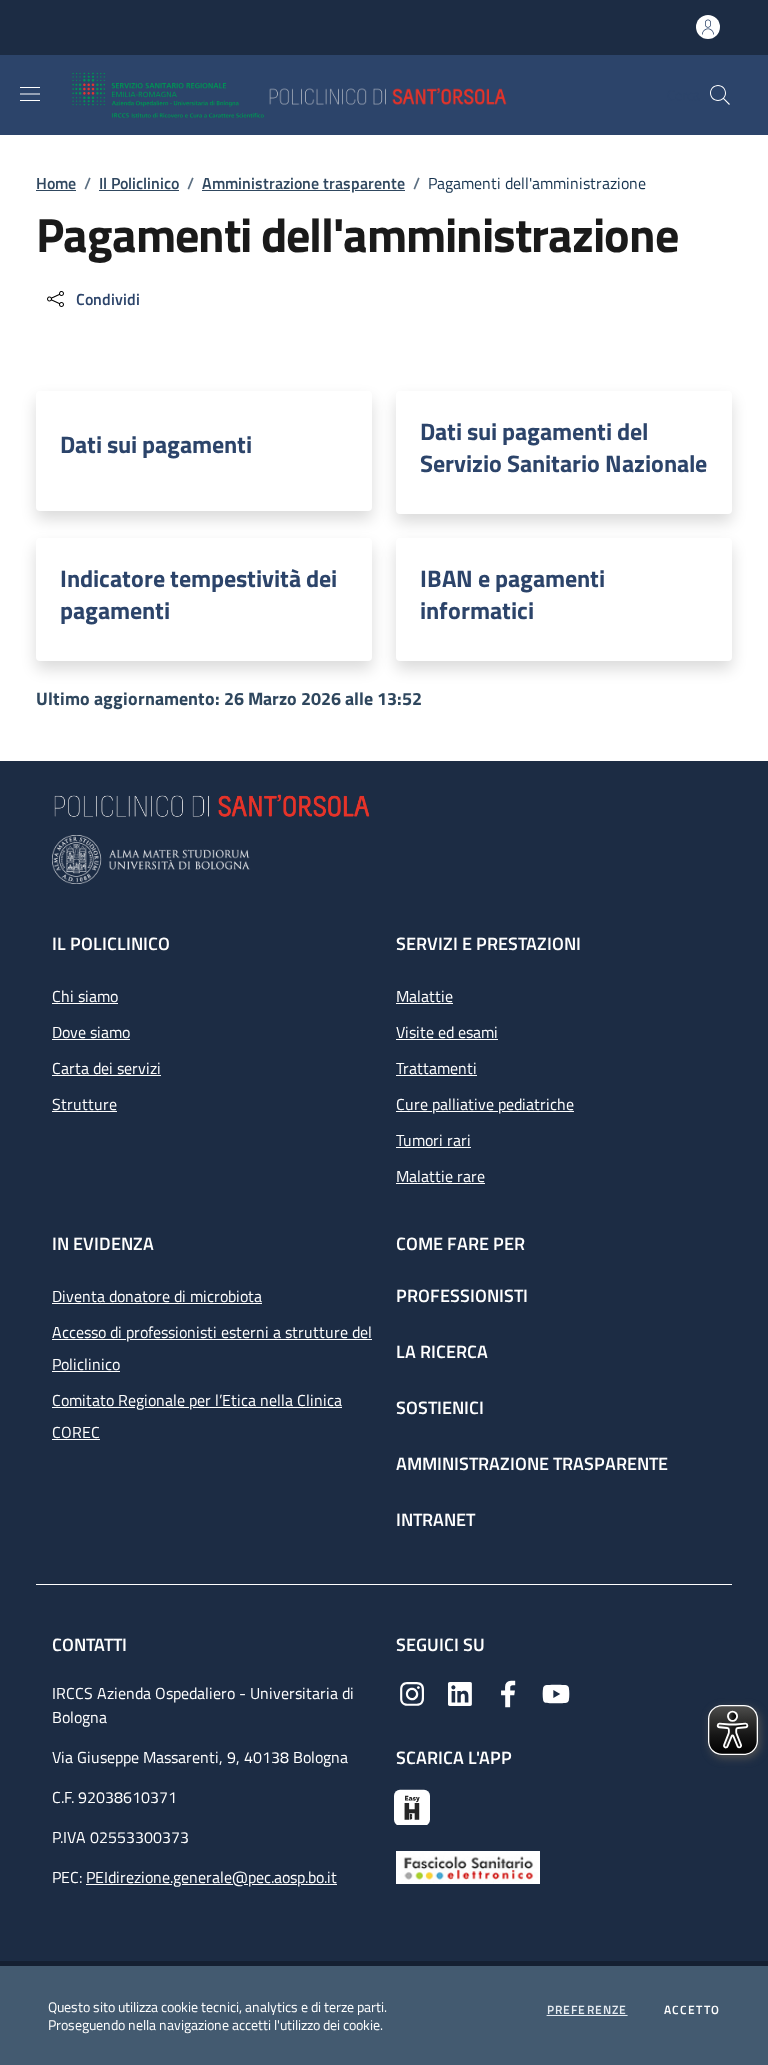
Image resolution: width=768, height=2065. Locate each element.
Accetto (692, 2010)
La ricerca (442, 1351)
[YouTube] (556, 1692)
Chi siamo (85, 996)
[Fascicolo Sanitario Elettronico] (468, 1866)
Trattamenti (436, 1068)
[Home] (347, 95)
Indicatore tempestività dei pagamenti (198, 594)
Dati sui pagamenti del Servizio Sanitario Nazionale (563, 447)
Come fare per (460, 1243)
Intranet (435, 1519)
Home (56, 183)
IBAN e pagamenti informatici (512, 594)
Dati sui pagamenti (156, 444)
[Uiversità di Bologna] (384, 859)
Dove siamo (91, 1032)
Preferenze (587, 2010)
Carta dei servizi (106, 1068)
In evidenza (103, 1243)
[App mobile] (412, 1805)
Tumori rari (433, 1140)
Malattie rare (440, 1176)
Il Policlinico (139, 183)
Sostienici (440, 1407)
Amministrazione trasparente (303, 183)
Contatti (91, 1644)
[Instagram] (412, 1692)
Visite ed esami (447, 1032)
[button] (720, 95)
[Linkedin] (460, 1692)
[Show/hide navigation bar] (30, 94)
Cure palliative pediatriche (485, 1104)
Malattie (424, 996)
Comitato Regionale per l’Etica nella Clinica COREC (197, 1416)
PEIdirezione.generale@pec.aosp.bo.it (211, 1877)
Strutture (84, 1104)
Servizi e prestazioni (488, 943)
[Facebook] (508, 1692)
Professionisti (462, 1295)
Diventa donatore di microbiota (157, 1296)
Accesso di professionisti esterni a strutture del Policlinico (212, 1348)
